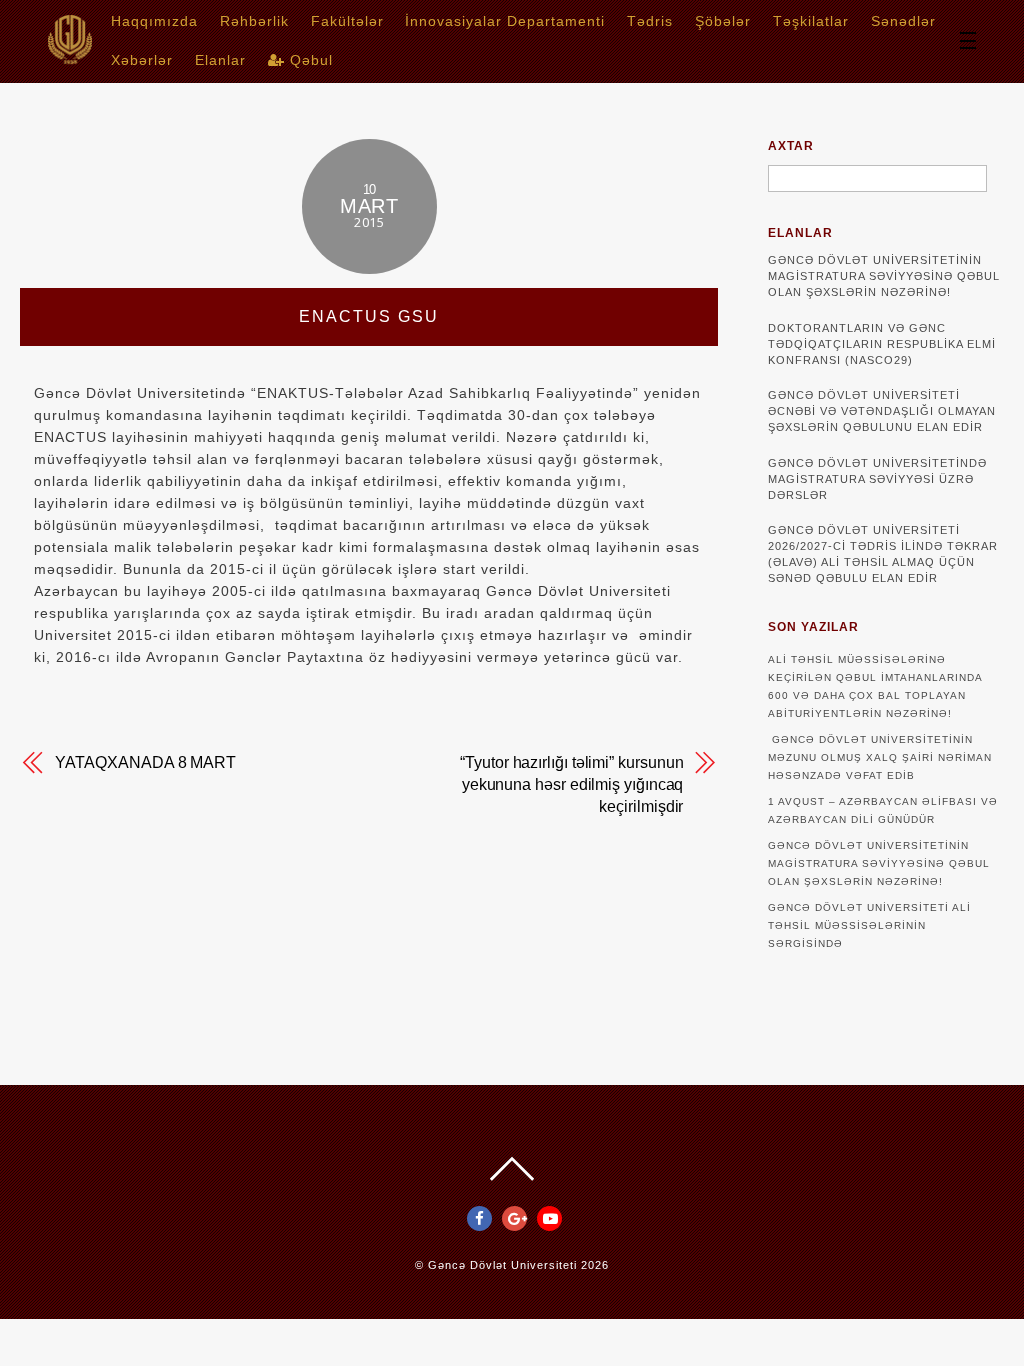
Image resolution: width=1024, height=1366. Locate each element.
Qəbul (309, 60)
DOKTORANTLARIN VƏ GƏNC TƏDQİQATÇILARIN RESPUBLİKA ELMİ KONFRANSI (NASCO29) (882, 344)
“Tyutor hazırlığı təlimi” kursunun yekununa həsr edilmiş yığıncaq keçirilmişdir (571, 784)
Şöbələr (723, 21)
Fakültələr (347, 21)
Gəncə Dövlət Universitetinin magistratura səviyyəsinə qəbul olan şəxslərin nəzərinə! (884, 276)
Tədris (650, 21)
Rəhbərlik (254, 21)
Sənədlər (903, 21)
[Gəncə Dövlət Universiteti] (70, 57)
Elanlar (220, 60)
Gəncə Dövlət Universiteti (502, 1265)
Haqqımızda (154, 21)
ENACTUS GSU (369, 316)
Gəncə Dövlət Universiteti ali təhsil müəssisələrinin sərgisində (869, 925)
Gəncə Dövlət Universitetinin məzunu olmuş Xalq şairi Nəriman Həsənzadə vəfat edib (880, 757)
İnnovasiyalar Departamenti (505, 21)
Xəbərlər (142, 60)
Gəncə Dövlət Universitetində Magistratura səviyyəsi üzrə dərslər (877, 479)
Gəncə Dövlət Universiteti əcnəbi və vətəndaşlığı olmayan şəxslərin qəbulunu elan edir (882, 411)
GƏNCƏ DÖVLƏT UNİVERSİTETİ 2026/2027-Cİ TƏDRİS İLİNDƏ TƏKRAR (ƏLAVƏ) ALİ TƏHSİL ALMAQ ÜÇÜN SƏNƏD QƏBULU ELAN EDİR (883, 554)
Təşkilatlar (811, 21)
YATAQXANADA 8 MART (145, 762)
